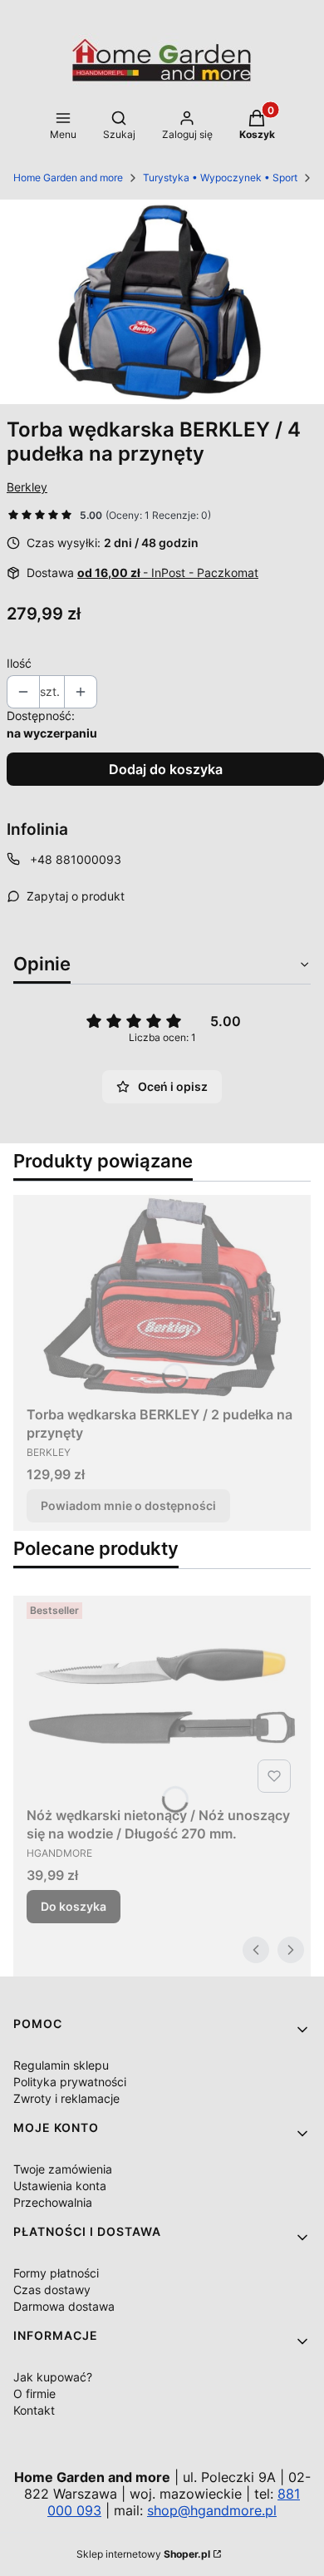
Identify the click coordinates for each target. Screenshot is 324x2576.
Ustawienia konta (60, 2186)
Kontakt (34, 2410)
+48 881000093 (76, 859)
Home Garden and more (68, 178)
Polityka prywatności (70, 2082)
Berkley (27, 487)
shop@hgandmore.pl (212, 2510)
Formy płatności (56, 2273)
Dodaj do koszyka (166, 769)
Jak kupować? (53, 2377)
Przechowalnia (53, 2202)
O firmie (34, 2393)
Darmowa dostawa (64, 2306)
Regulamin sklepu (61, 2065)
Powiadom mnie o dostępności (128, 1505)
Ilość (19, 663)
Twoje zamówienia (63, 2169)
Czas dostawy (52, 2290)
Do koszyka (74, 1906)
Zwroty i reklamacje (66, 2098)
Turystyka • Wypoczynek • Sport (220, 178)
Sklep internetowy (143, 2554)
